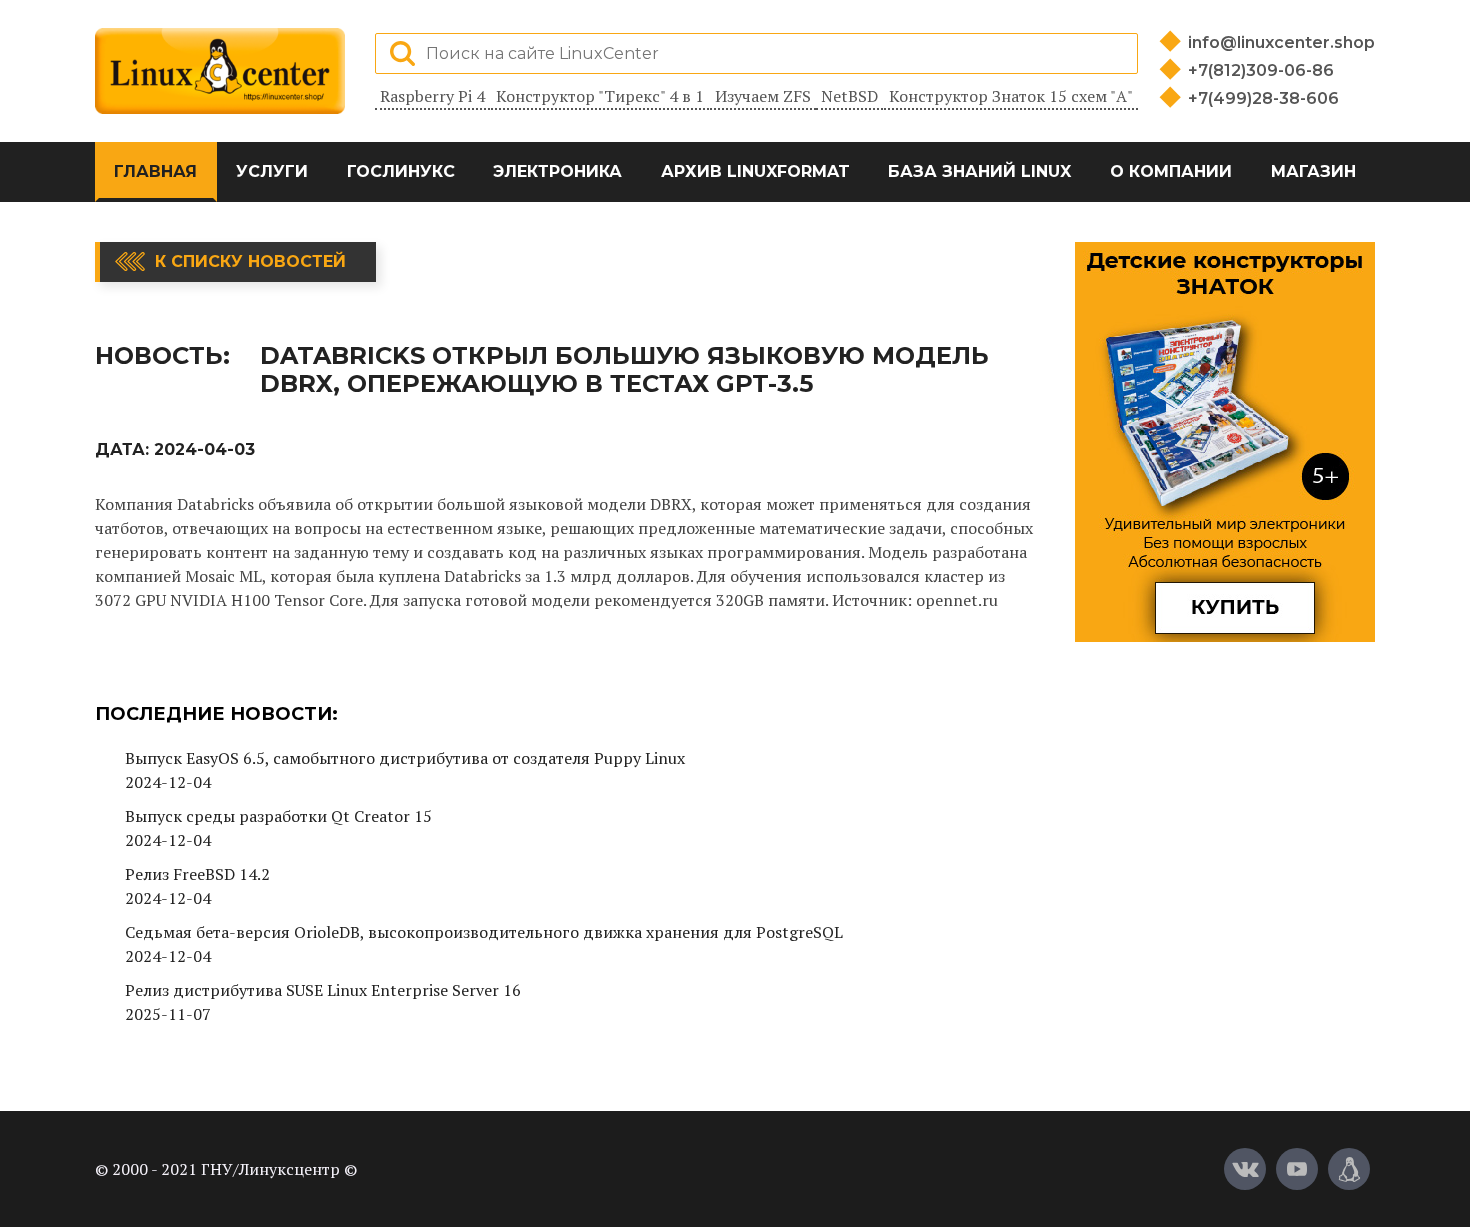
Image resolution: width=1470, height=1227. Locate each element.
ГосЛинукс (401, 171)
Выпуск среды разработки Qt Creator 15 (278, 816)
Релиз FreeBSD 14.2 (197, 874)
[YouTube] (1297, 1169)
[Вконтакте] (1245, 1169)
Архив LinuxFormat (755, 171)
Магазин (1313, 171)
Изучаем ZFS (763, 96)
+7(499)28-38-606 (1263, 98)
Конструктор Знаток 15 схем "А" (1011, 96)
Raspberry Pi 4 (432, 96)
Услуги (272, 171)
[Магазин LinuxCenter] (1349, 1169)
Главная (155, 171)
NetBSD (849, 96)
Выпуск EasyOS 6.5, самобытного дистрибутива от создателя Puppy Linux (405, 758)
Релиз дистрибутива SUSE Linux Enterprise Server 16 (323, 990)
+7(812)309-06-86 (1261, 70)
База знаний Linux (979, 171)
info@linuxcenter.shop (1281, 42)
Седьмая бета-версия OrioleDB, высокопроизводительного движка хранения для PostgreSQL (484, 932)
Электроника (557, 171)
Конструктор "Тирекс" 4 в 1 (600, 96)
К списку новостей (250, 261)
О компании (1171, 171)
